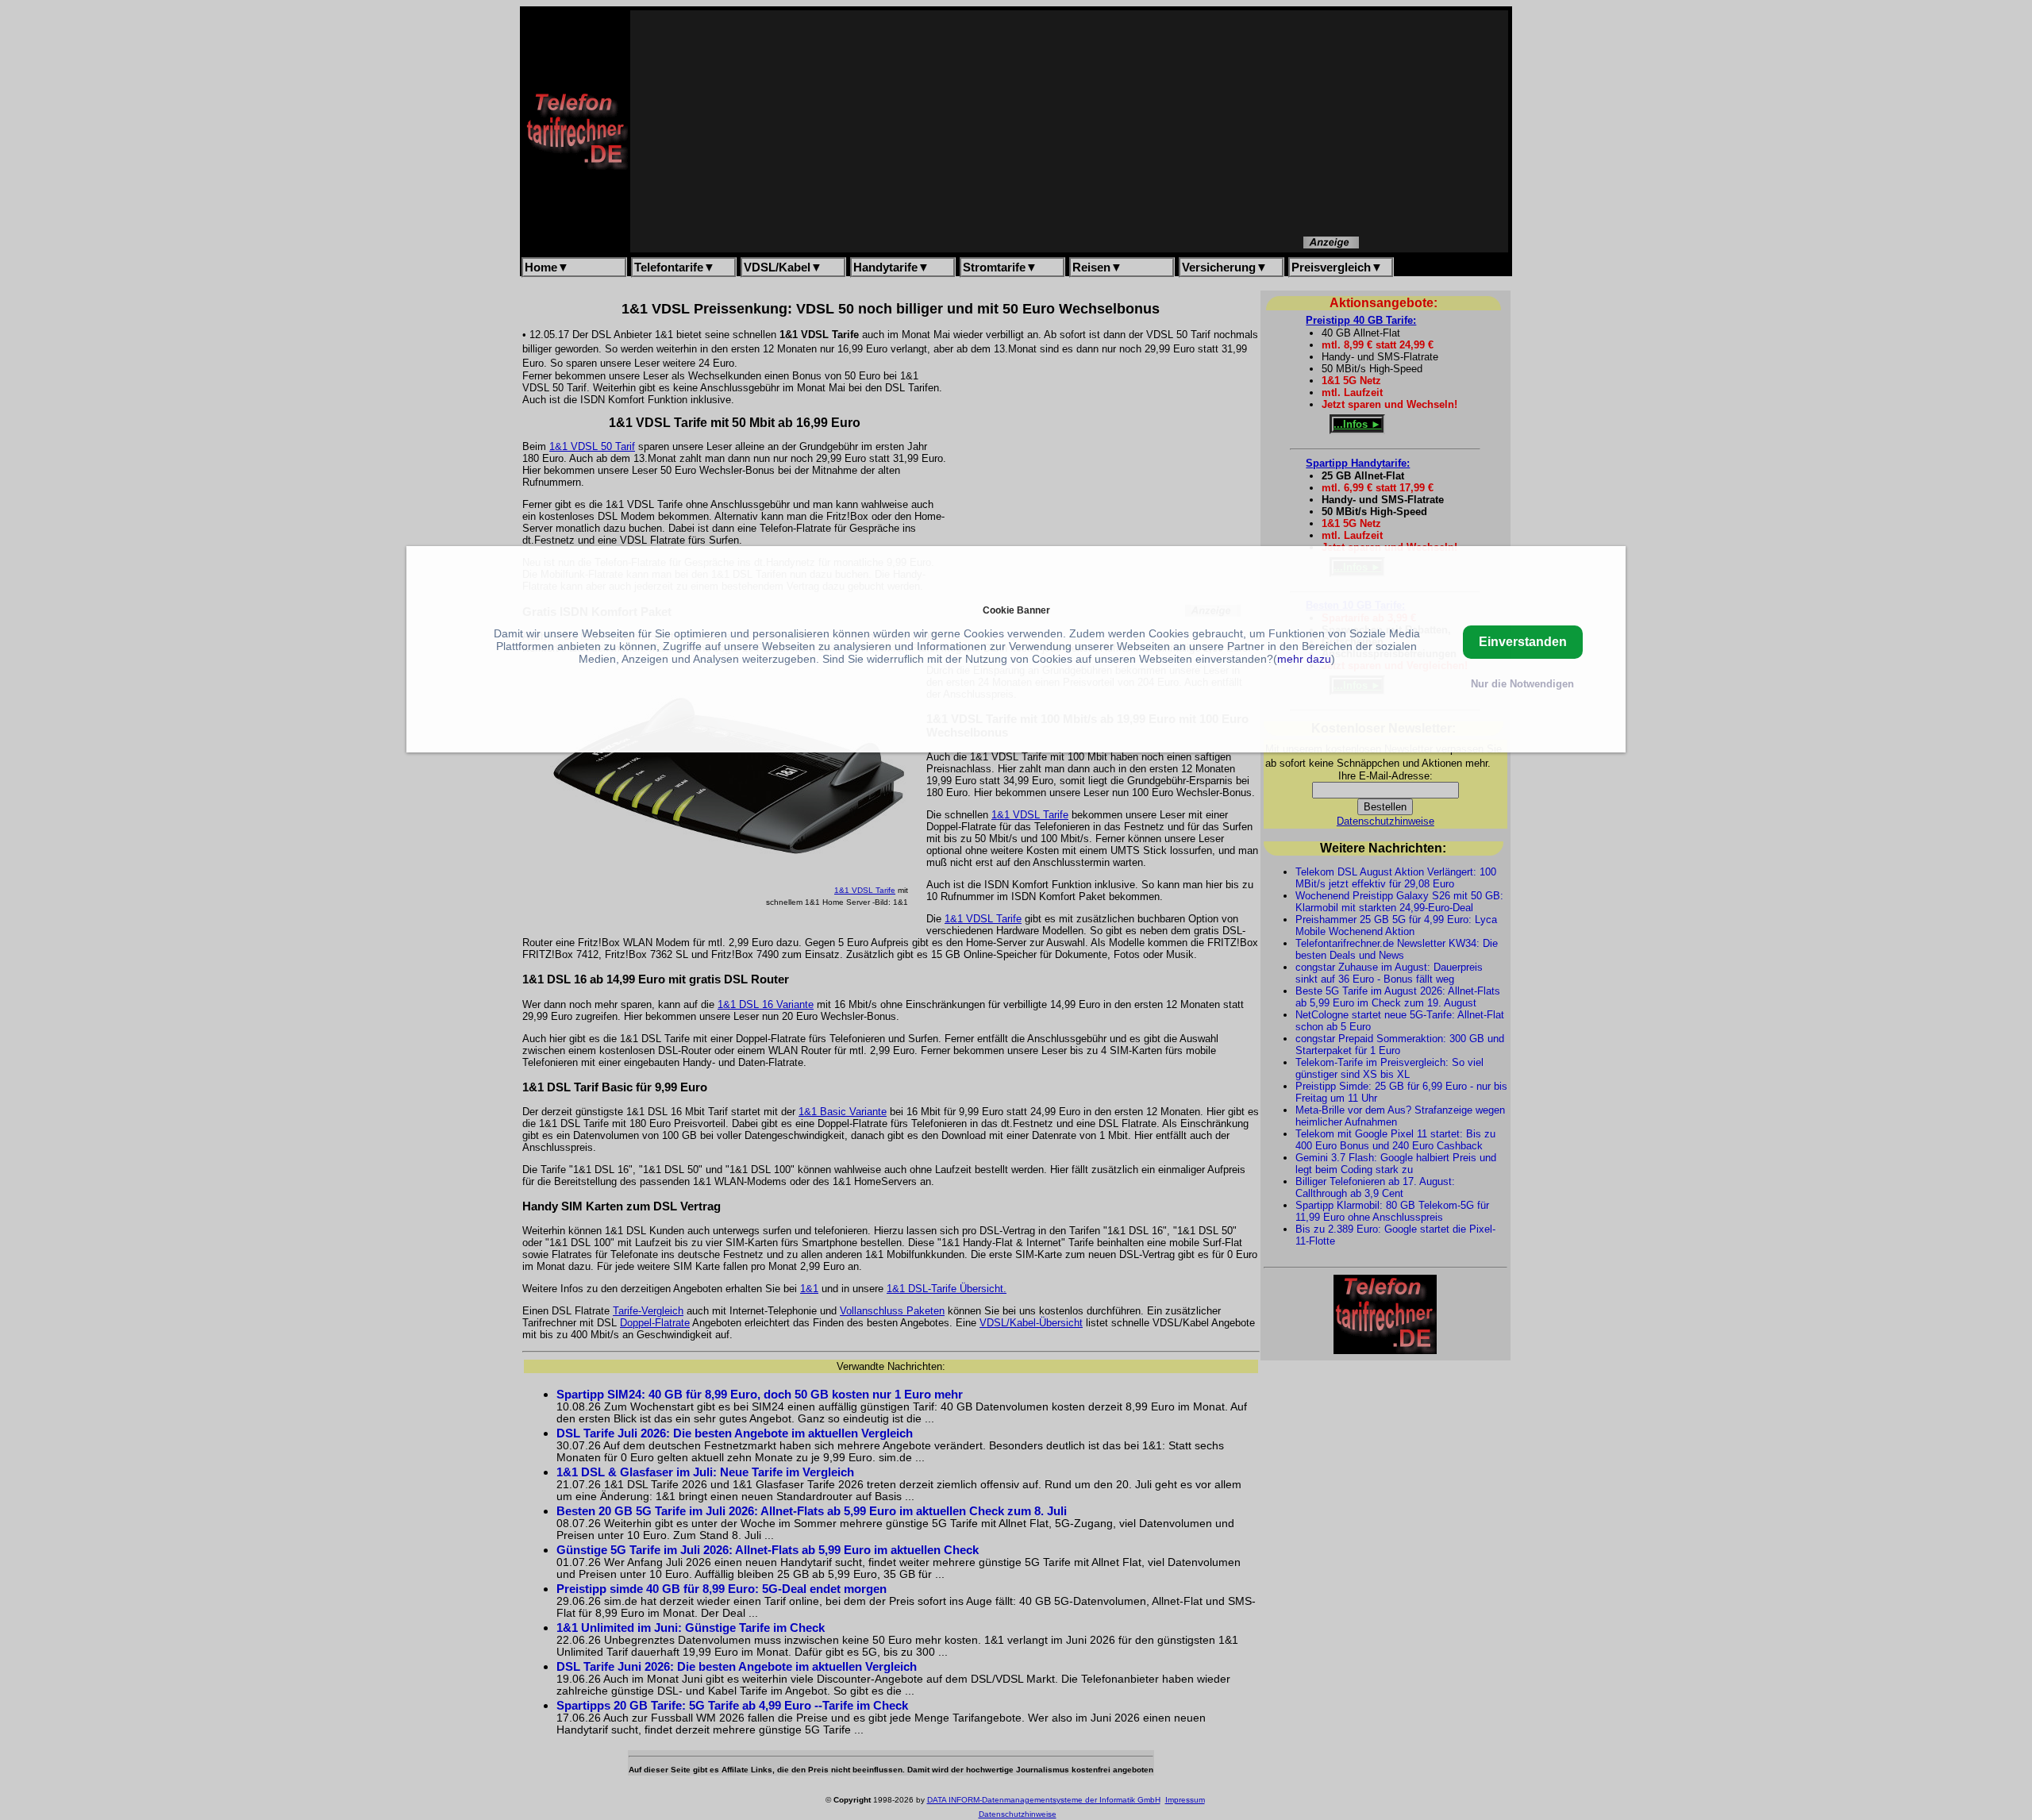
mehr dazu (1304, 659)
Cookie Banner (1016, 610)
